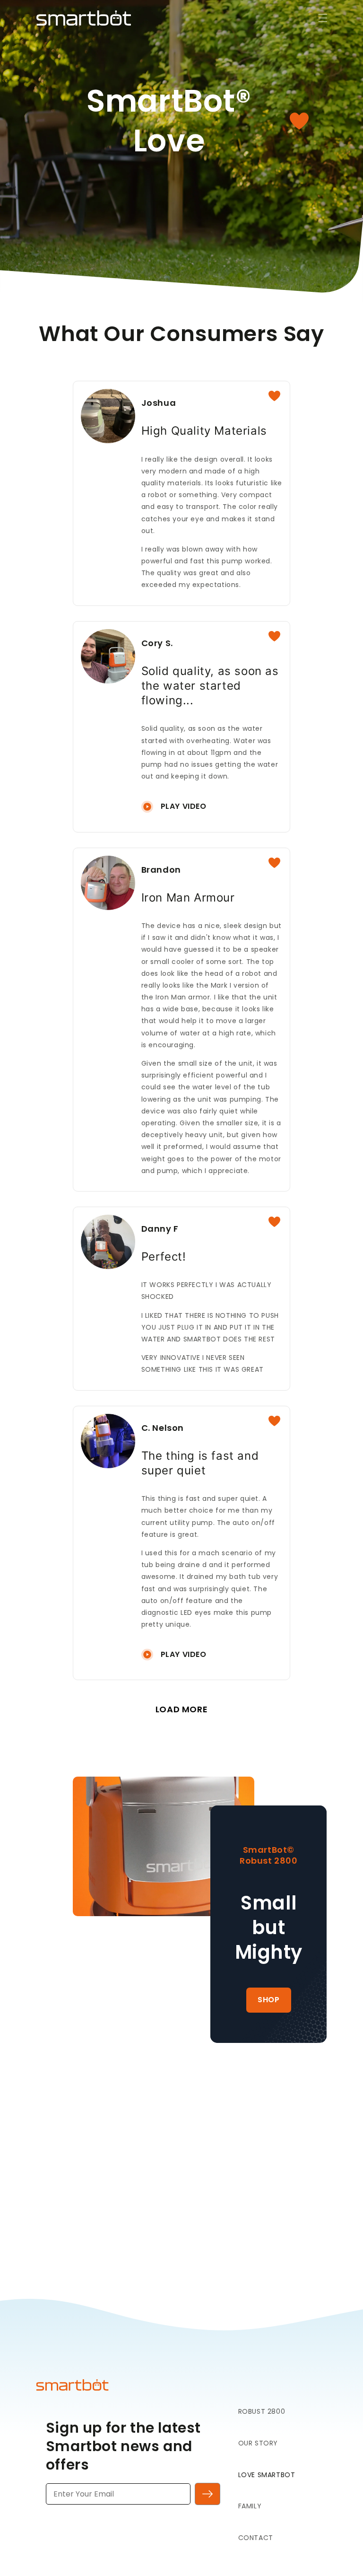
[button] (316, 18)
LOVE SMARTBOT (267, 2475)
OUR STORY (258, 2443)
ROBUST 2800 (262, 2411)
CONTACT (256, 2538)
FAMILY (250, 2506)
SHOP (268, 2000)
